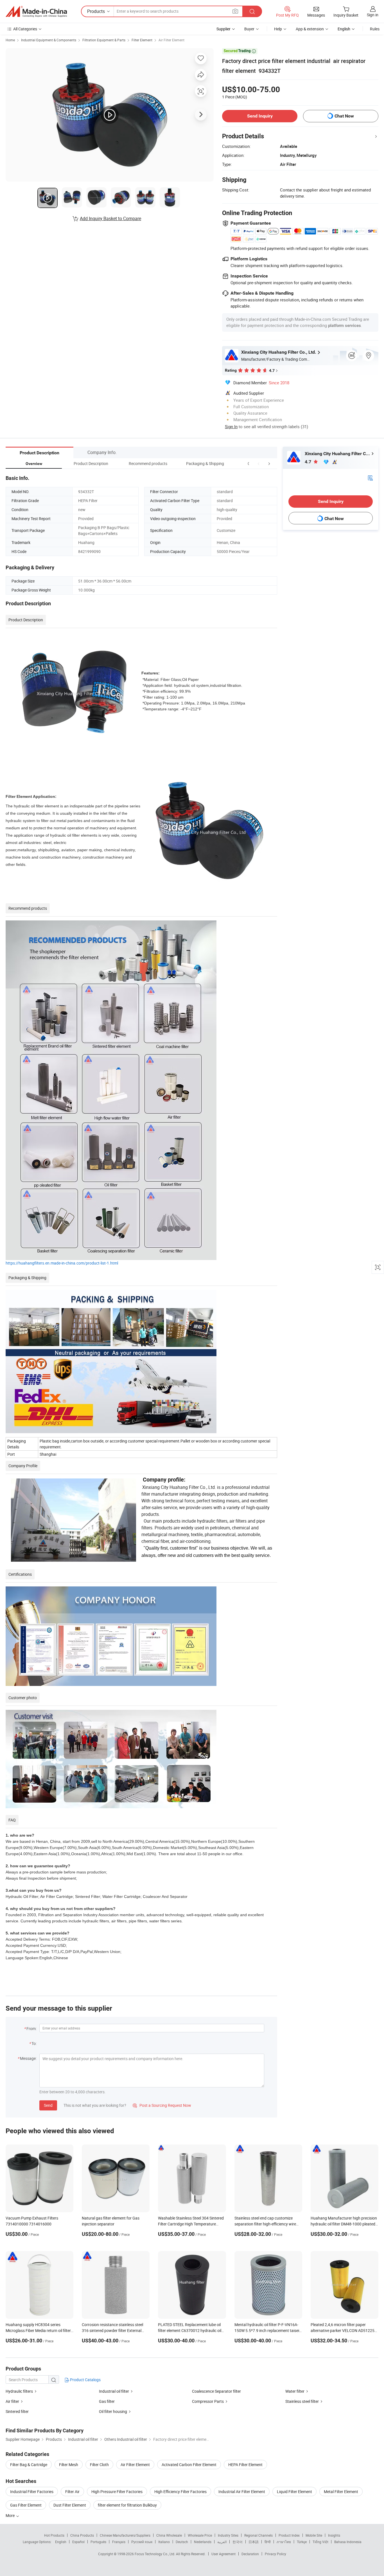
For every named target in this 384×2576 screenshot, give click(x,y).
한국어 (238, 2542)
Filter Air (72, 2492)
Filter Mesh (69, 2465)
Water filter (295, 2391)
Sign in (373, 15)
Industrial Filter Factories (32, 2492)
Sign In (231, 426)
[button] (259, 463)
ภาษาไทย (284, 2542)
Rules (375, 29)
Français (119, 2542)
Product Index (289, 2535)
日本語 (254, 2542)
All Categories (25, 29)
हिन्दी (268, 2542)
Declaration (250, 2554)
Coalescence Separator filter (216, 2391)
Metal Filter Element (341, 2492)
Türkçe (302, 2542)
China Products (82, 2535)
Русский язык (142, 2542)
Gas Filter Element (26, 2505)
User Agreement (223, 2554)
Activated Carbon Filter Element (189, 2465)
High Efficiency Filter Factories (180, 2492)
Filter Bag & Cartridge (29, 2465)
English (61, 2542)
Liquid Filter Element (294, 2492)
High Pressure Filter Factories (117, 2492)
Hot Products (54, 2535)
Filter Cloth (99, 2465)
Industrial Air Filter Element (242, 2492)
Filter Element (142, 40)
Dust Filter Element (70, 2505)
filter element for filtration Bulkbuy (127, 2505)
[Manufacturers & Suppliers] (36, 12)
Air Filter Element (171, 40)
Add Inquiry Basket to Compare (110, 218)
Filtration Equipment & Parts (104, 40)
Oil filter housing (113, 2411)
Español (78, 2542)
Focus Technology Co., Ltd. (155, 2554)
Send (48, 2105)
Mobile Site (314, 2535)
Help (278, 29)
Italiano (164, 2542)
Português (98, 2542)
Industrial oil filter (114, 2391)
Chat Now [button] (344, 116)
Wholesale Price (200, 2535)
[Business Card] (370, 478)
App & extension (310, 29)
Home (10, 40)
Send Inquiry (260, 116)
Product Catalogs (85, 2380)
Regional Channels (258, 2535)
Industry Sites (228, 2535)
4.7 (309, 462)
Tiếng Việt (320, 2542)
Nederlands (203, 2542)
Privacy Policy (275, 2554)
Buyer (249, 29)
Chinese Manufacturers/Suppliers (125, 2535)
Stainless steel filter (302, 2401)
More (11, 2515)
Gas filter (107, 2401)
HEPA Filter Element (245, 2465)
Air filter (12, 2401)
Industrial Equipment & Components (49, 40)
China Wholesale (169, 2535)
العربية (222, 2542)
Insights (334, 2535)
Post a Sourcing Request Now (162, 2105)
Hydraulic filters (20, 2391)
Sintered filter (17, 2411)
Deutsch (182, 2542)
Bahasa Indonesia (348, 2542)
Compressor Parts (208, 2401)
